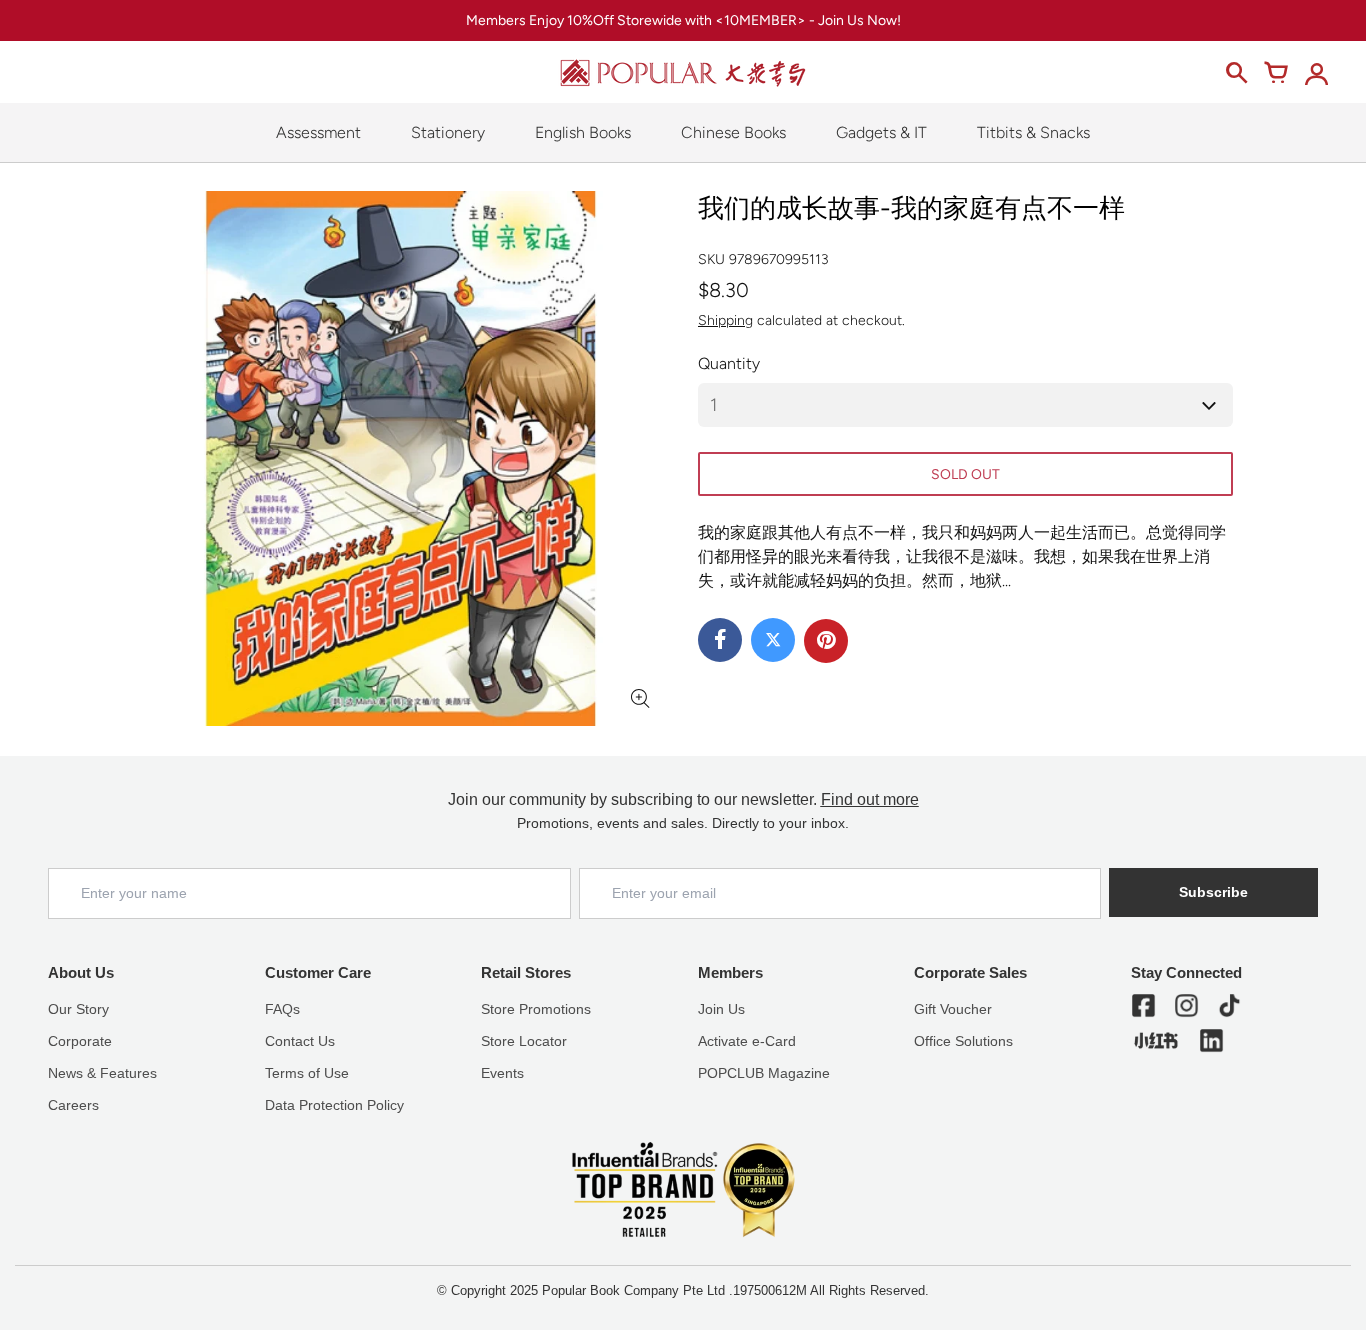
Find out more (870, 799)
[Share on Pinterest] (826, 641)
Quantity (729, 363)
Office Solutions (963, 1041)
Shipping (725, 320)
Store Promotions (536, 1009)
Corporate (80, 1041)
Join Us (721, 1009)
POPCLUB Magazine (764, 1073)
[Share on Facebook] (720, 640)
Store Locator (524, 1041)
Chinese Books (733, 132)
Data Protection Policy (334, 1105)
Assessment (318, 132)
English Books (583, 132)
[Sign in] (1316, 73)
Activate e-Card (747, 1041)
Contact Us (300, 1041)
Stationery (448, 132)
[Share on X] (773, 640)
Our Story (78, 1009)
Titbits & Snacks (1033, 132)
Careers (73, 1105)
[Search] (1236, 73)
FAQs (282, 1009)
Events (502, 1073)
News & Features (102, 1073)
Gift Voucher (953, 1009)
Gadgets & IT (881, 132)
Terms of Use (307, 1073)
